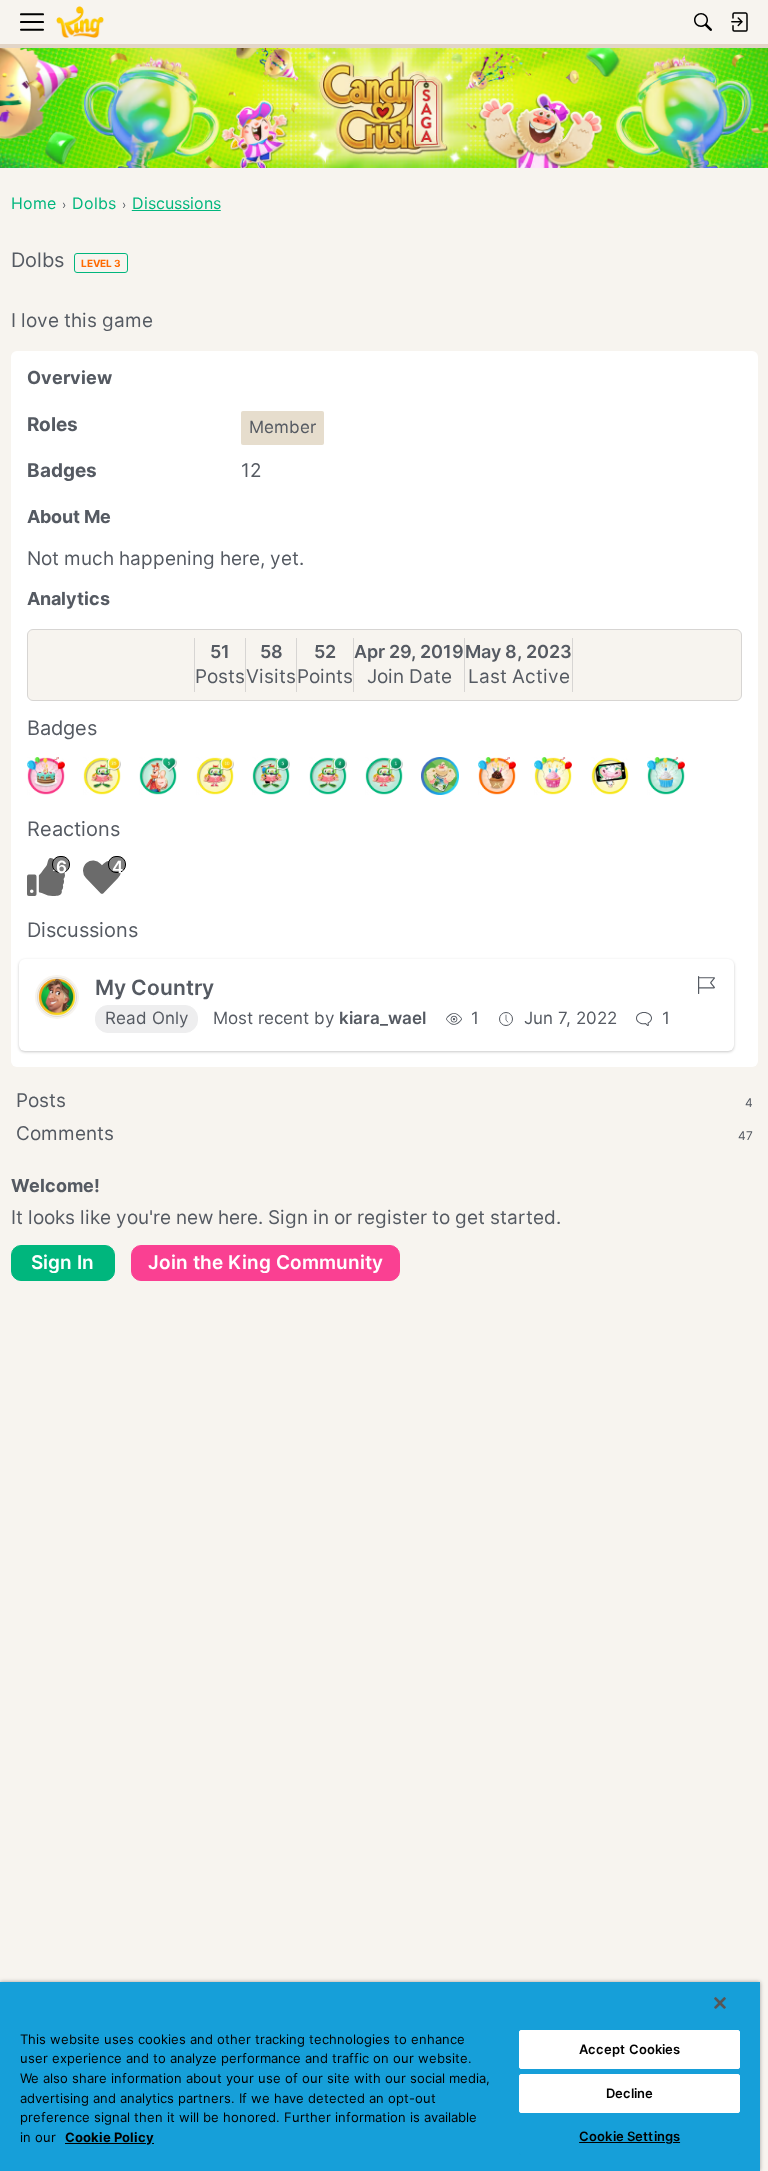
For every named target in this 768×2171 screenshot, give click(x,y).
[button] (57, 997)
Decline (630, 2093)
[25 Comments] (102, 776)
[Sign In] (739, 22)
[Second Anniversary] (553, 776)
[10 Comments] (215, 776)
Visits (271, 676)
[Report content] (706, 985)
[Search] (703, 22)
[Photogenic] (610, 776)
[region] (380, 2076)
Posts (220, 676)
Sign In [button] (62, 1262)
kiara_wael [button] (382, 1018)
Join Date (409, 676)
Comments (384, 1133)
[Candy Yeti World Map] (440, 776)
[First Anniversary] (666, 776)
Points (325, 676)
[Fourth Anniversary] (46, 776)
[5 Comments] (271, 776)
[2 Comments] (328, 776)
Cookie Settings (629, 2136)
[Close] (720, 2003)
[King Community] (80, 22)
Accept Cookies (630, 2049)
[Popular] (158, 776)
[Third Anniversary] (497, 776)
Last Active (519, 676)
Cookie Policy (109, 2137)
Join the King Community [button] (265, 1262)
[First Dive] (384, 776)
